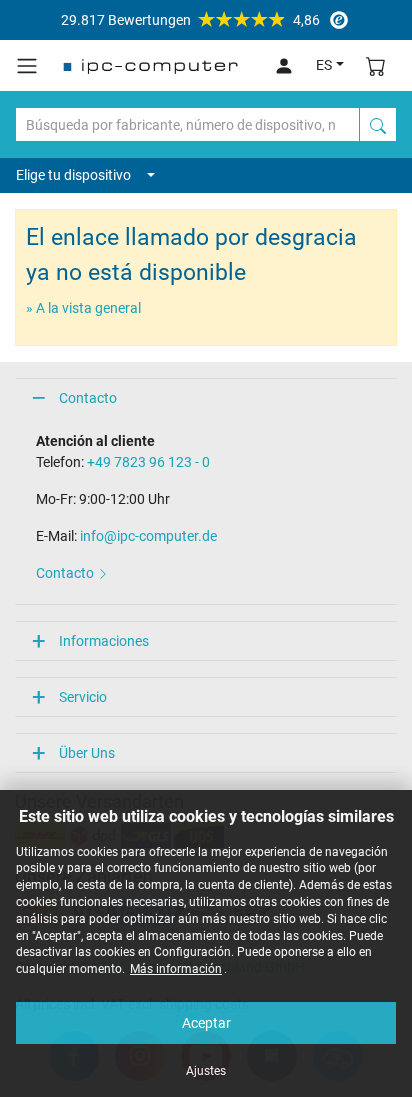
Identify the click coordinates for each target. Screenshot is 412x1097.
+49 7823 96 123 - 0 (148, 462)
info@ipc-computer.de (148, 536)
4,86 (190, 20)
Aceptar (206, 1023)
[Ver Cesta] (376, 65)
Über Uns (87, 753)
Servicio (83, 697)
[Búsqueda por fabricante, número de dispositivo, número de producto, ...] (378, 124)
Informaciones (104, 641)
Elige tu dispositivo (73, 175)
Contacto (88, 398)
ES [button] (324, 65)
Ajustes (206, 1071)
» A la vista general (83, 308)
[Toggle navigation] (27, 66)
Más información (176, 969)
